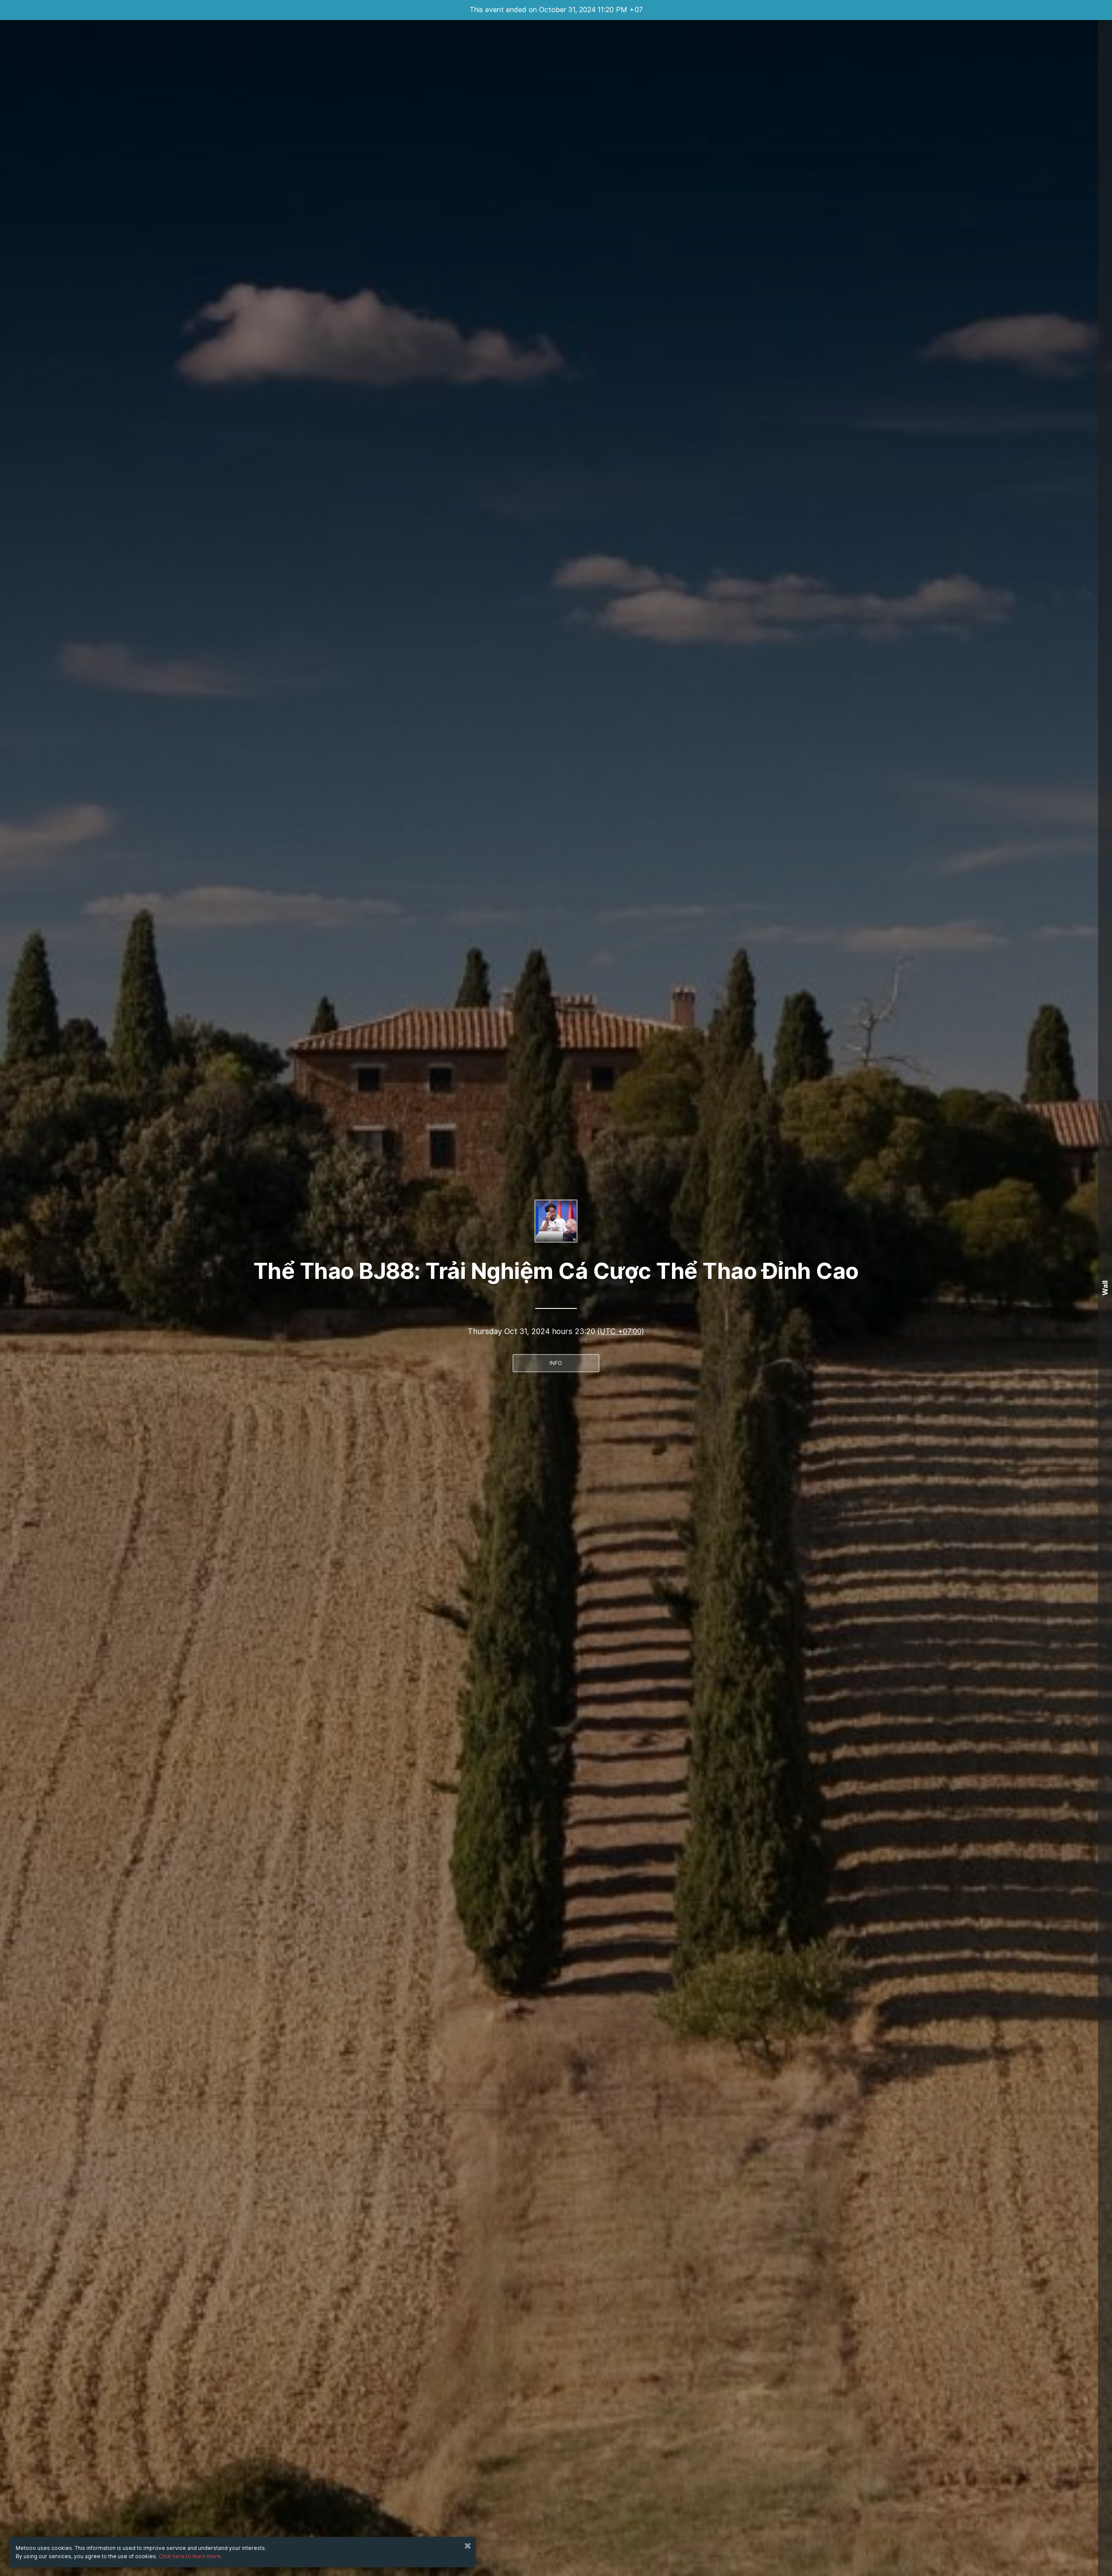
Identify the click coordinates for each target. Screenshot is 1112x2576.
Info (556, 1363)
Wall (1105, 1288)
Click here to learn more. (190, 2556)
